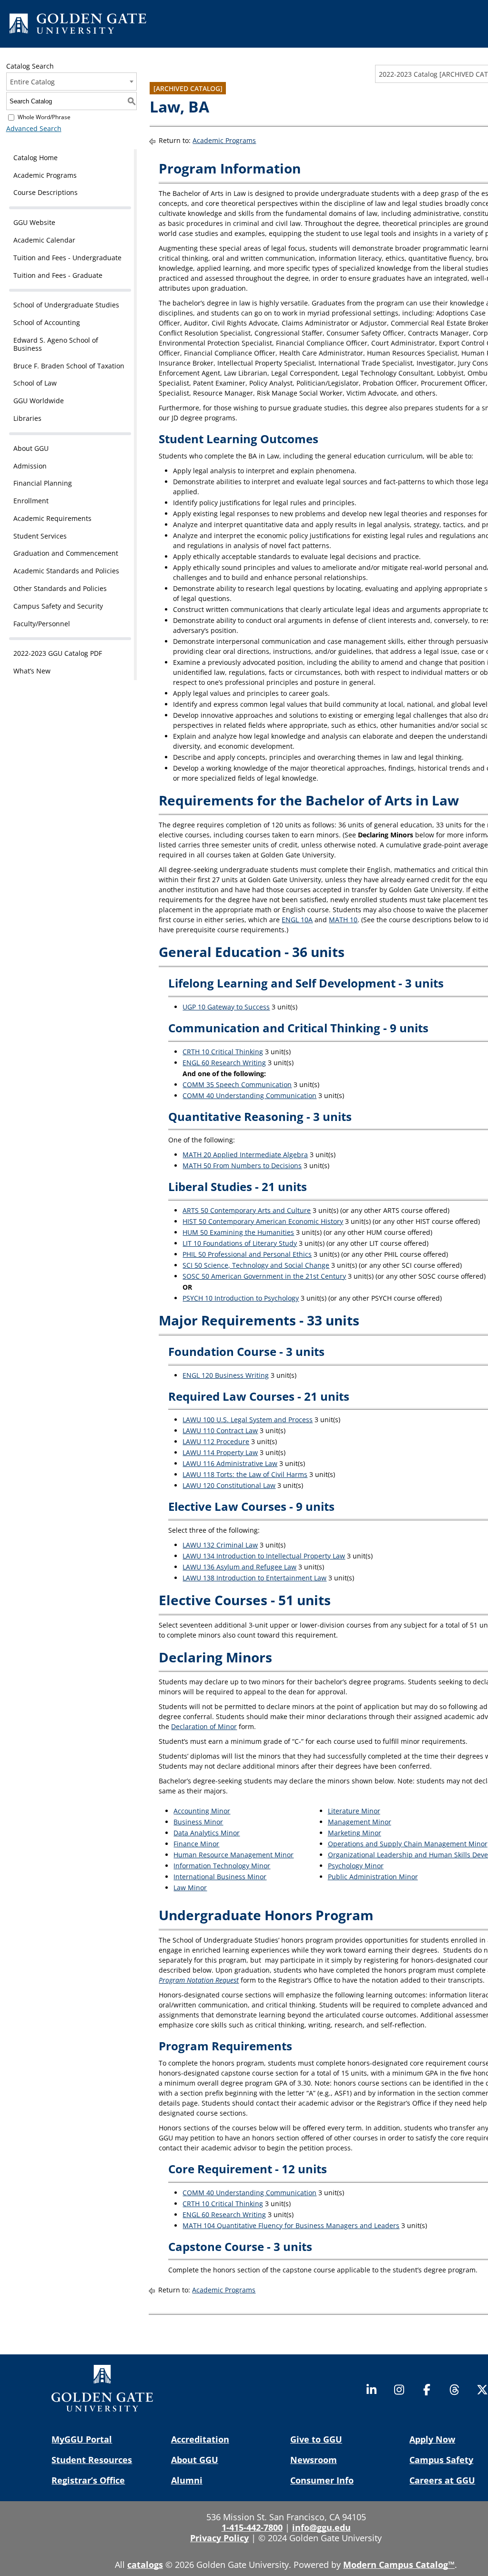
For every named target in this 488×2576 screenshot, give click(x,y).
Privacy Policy (219, 2538)
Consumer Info (322, 2480)
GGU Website (34, 222)
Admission (30, 466)
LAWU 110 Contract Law (220, 1431)
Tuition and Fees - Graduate (58, 275)
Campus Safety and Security (58, 606)
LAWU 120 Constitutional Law (229, 1485)
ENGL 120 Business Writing (226, 1375)
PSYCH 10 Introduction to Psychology (241, 1298)
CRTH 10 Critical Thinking (223, 1052)
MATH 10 (343, 920)
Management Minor (360, 1822)
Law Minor (190, 1888)
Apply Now (432, 2439)
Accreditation (200, 2439)
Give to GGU (316, 2439)
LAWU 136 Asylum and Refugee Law (239, 1567)
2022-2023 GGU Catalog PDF (58, 653)
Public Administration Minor (373, 1877)
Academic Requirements (52, 518)
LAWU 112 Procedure (216, 1441)
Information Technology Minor (222, 1866)
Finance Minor (196, 1844)
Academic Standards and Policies (66, 571)
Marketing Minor (355, 1833)
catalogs (145, 2565)
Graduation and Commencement (66, 553)
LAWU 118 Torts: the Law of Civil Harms (245, 1474)
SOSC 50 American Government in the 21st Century (264, 1276)
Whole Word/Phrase (44, 117)
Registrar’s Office (88, 2480)
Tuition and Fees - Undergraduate (67, 258)
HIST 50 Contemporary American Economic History (263, 1221)
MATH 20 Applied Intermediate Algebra (245, 1155)
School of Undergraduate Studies (66, 305)
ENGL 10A (297, 920)
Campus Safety (441, 2460)
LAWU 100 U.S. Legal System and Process (248, 1420)
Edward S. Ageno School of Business (56, 344)
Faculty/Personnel (42, 624)
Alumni (187, 2480)
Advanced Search (34, 128)
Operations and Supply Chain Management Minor (408, 1844)
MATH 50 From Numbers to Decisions (242, 1166)
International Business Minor (220, 1877)
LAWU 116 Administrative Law (230, 1463)
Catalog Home (36, 158)
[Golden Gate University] (78, 25)
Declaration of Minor (204, 1726)
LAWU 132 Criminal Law (220, 1545)
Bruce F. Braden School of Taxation (69, 366)
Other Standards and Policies (60, 588)
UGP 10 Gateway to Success (226, 1007)
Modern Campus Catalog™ (399, 2565)
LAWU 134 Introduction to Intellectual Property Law (264, 1556)
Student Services (40, 536)
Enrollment (31, 501)
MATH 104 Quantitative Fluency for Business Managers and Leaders (291, 2225)
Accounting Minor (202, 1811)
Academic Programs (45, 175)
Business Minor (198, 1822)
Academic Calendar (44, 240)
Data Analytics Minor (207, 1833)
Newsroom (314, 2460)
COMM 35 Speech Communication (237, 1084)
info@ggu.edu (321, 2527)
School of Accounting (47, 322)
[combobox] (72, 81)
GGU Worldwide (39, 401)
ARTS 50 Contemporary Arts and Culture (247, 1210)
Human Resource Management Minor (234, 1855)
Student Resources (92, 2460)
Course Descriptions (46, 192)
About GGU (31, 448)
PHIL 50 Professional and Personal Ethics (247, 1254)
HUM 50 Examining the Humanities (238, 1232)
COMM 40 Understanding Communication (249, 1095)
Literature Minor (354, 1811)
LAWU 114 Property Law (220, 1452)
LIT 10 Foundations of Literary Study (240, 1243)
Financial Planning (43, 483)
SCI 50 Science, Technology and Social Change (256, 1265)
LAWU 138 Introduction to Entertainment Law (254, 1578)
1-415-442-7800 (252, 2527)
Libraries (27, 418)
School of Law (35, 383)
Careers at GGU (442, 2480)
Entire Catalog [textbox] (32, 82)
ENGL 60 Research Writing (224, 1063)
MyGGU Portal (82, 2439)
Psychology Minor (356, 1866)
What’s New (32, 671)
